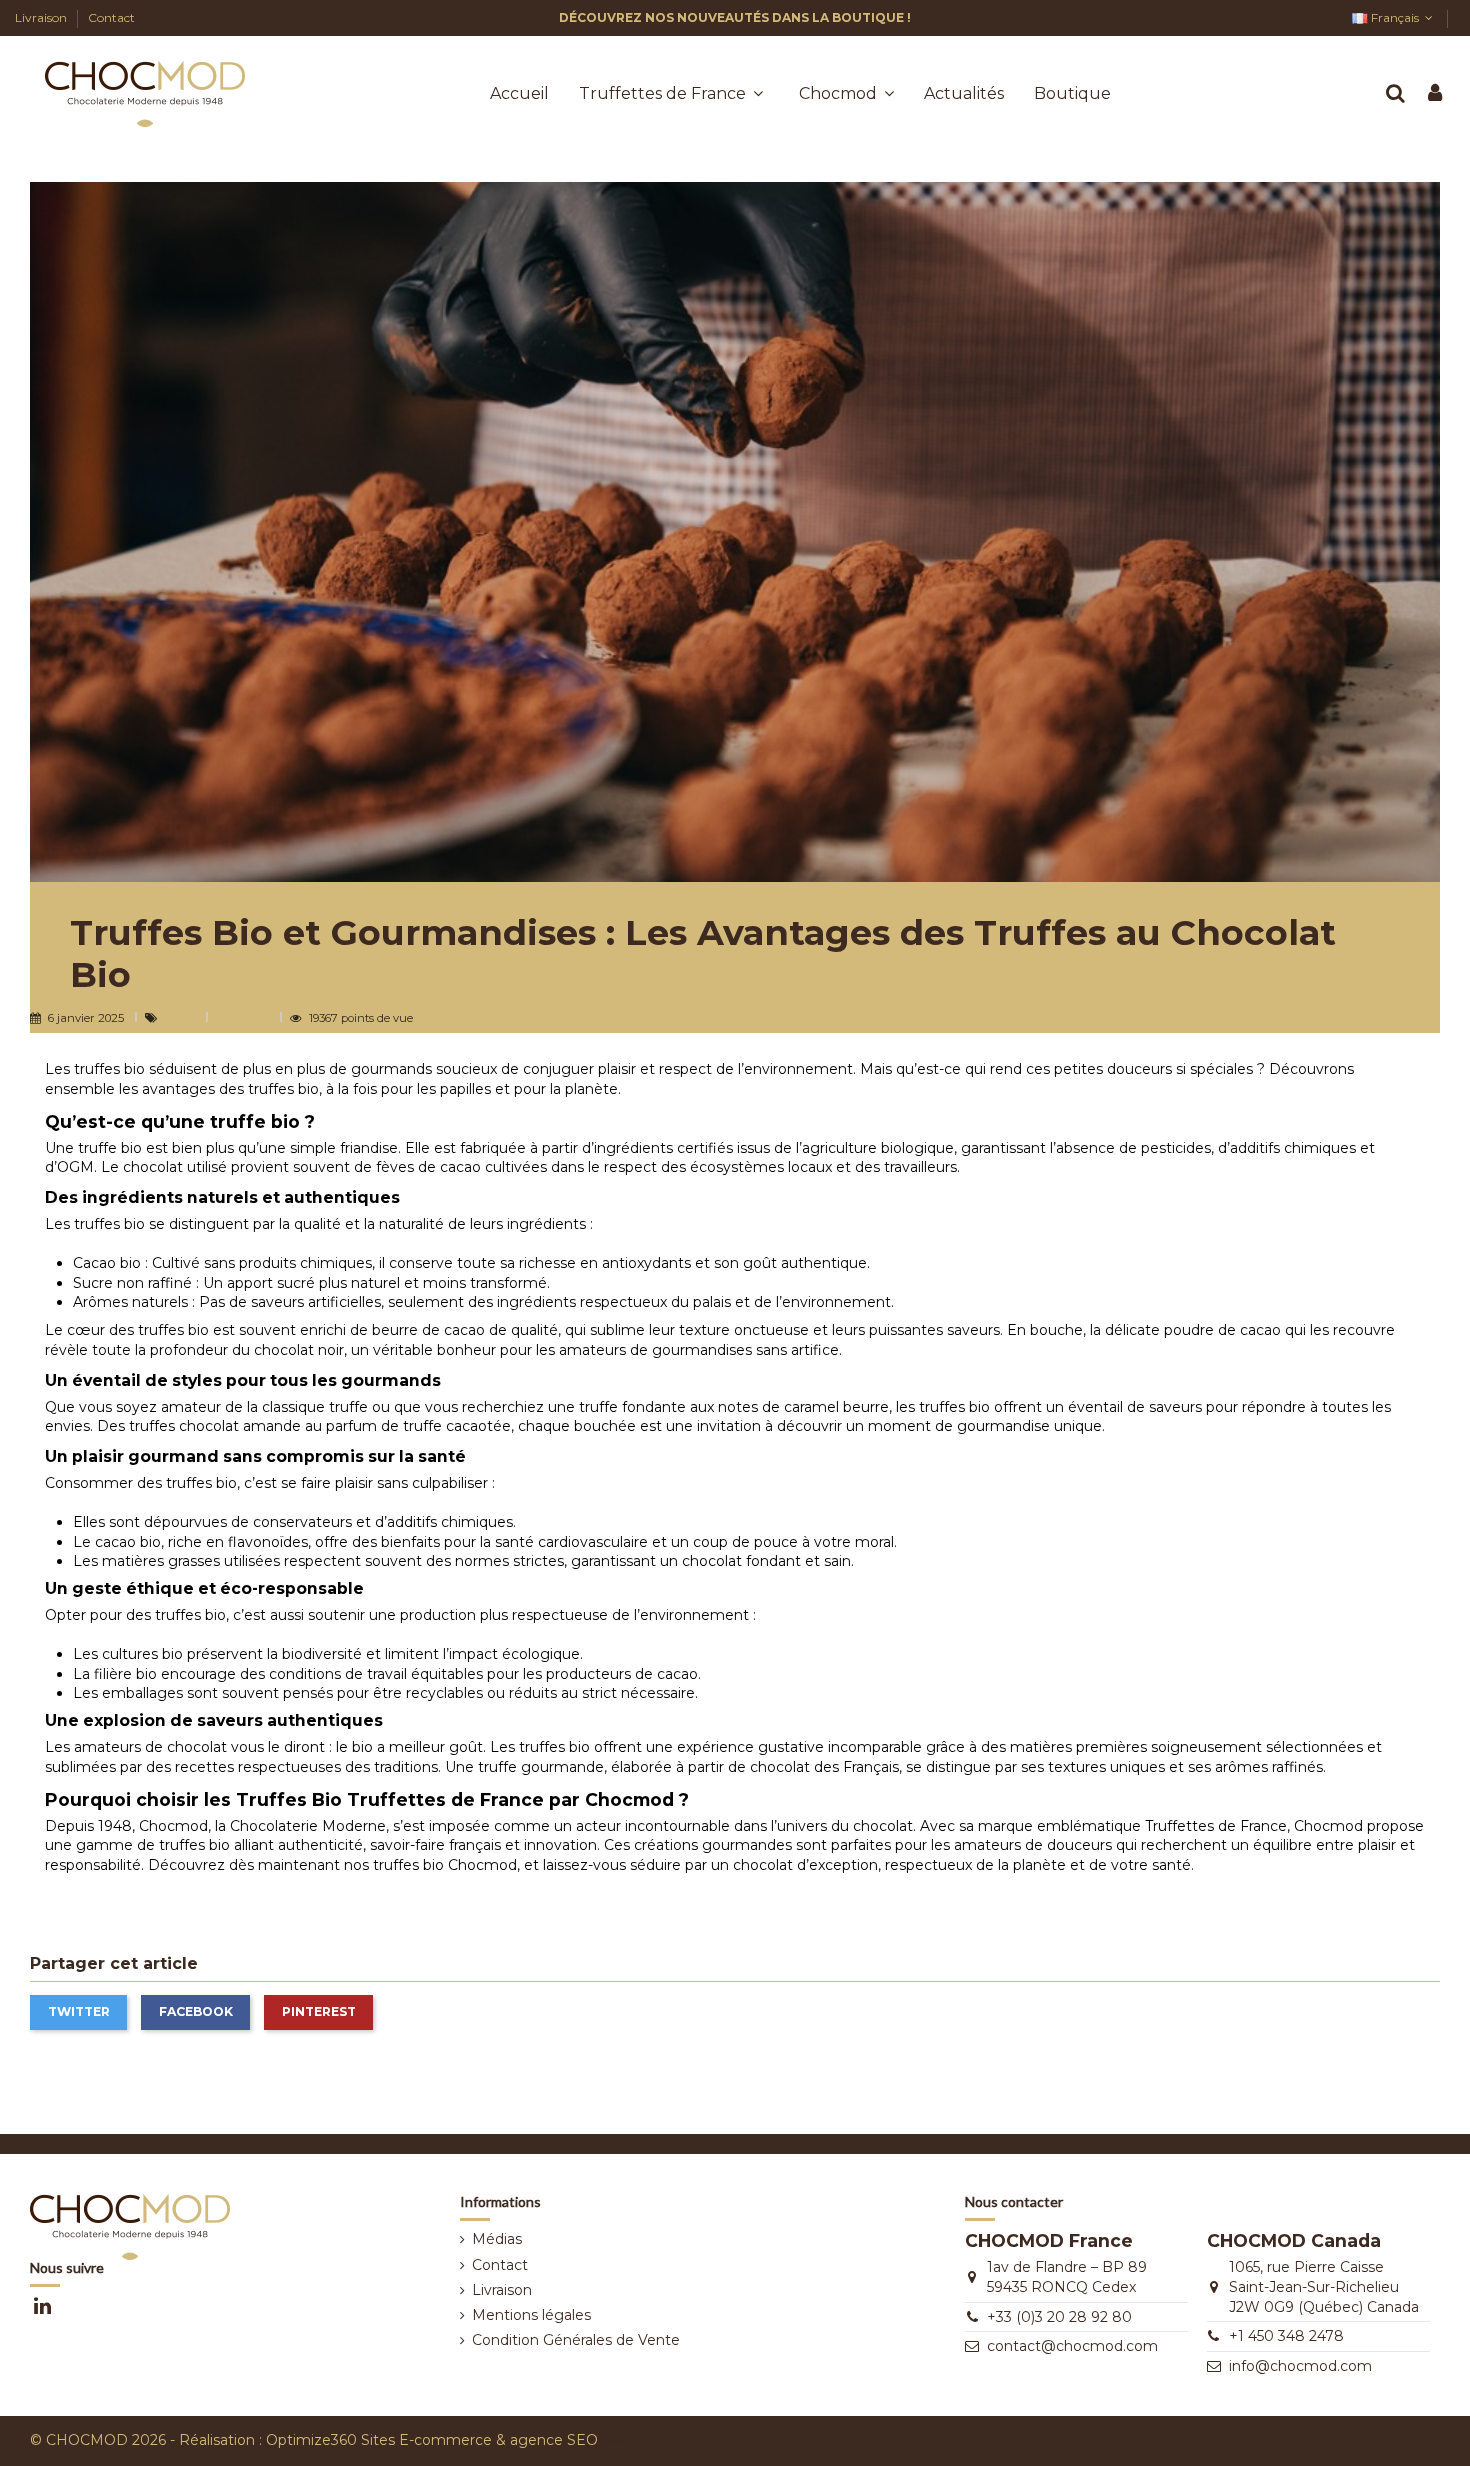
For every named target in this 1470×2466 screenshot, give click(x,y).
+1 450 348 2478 (1286, 2336)
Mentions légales (531, 2315)
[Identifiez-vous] (1435, 94)
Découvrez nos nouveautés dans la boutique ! (735, 17)
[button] (846, 94)
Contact (111, 17)
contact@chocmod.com (1072, 2346)
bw (612, 2440)
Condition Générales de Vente (576, 2340)
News (181, 1018)
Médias (497, 2239)
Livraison (42, 17)
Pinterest (319, 2011)
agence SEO (554, 2440)
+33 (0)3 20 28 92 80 (1059, 2317)
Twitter (79, 2011)
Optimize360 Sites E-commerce (379, 2440)
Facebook (196, 2011)
